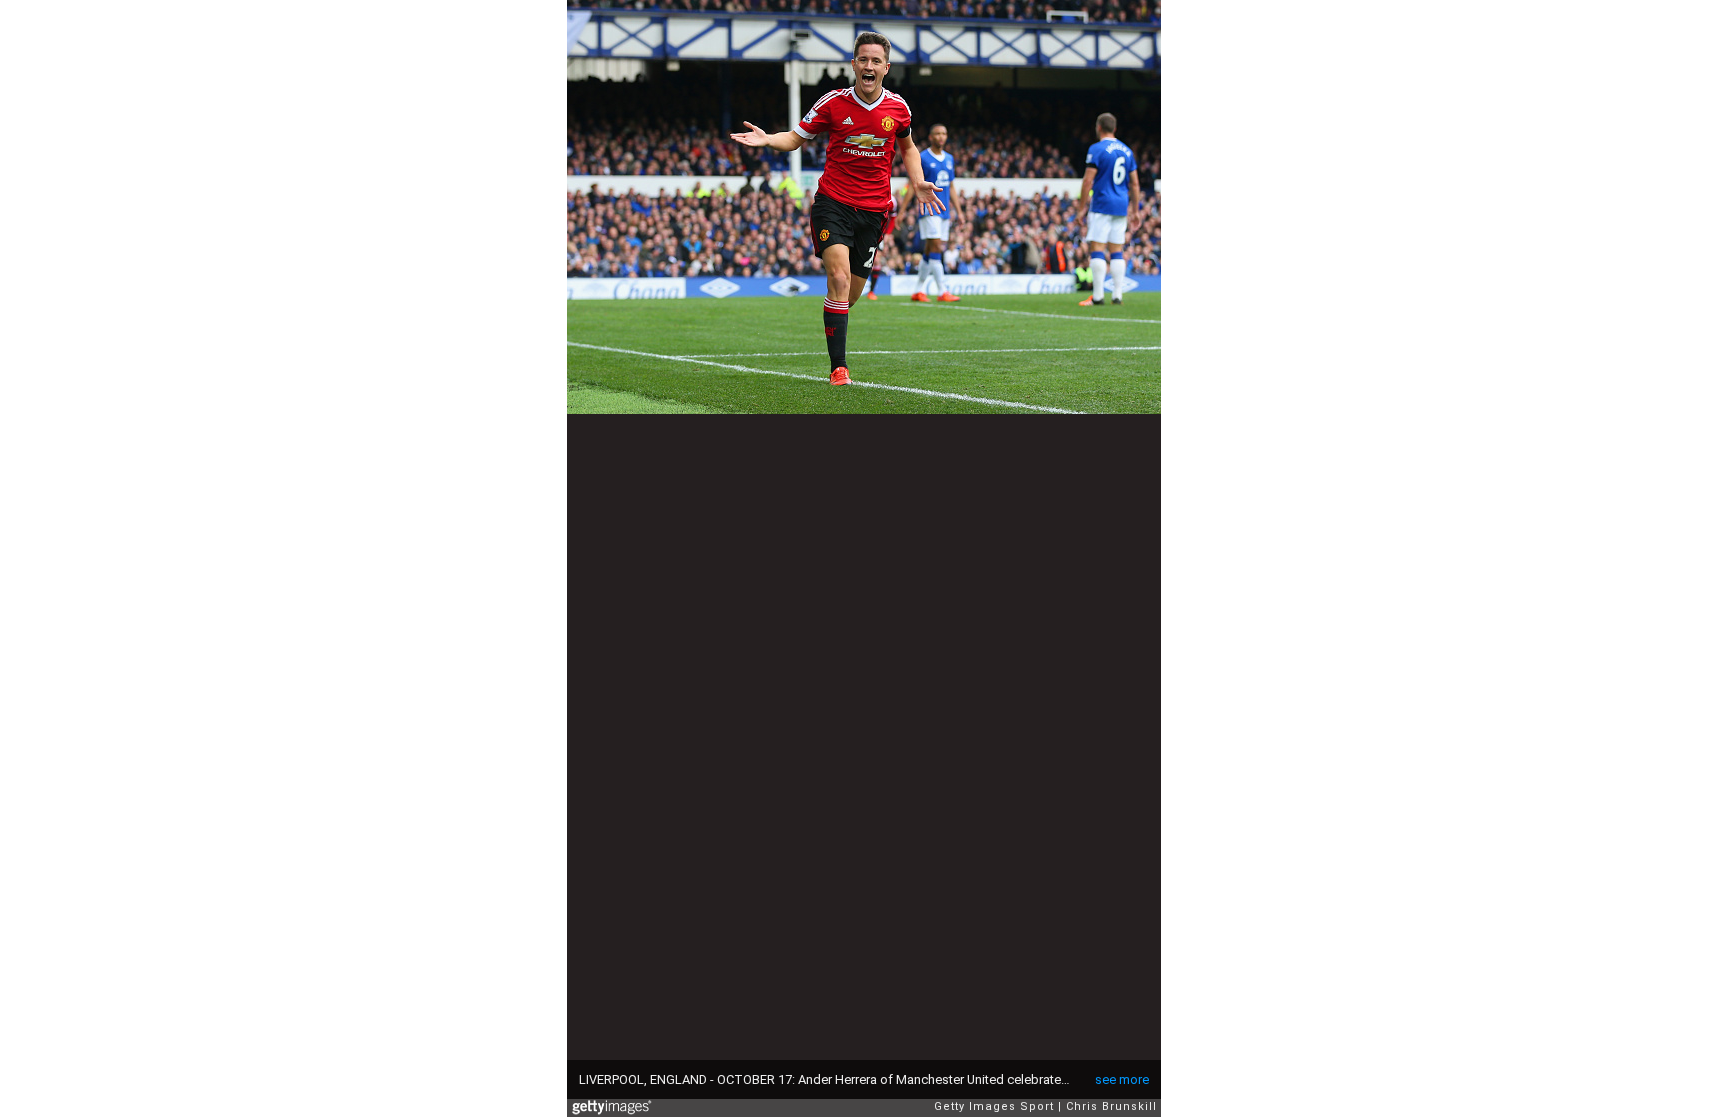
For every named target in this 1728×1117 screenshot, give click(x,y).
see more (1122, 1079)
